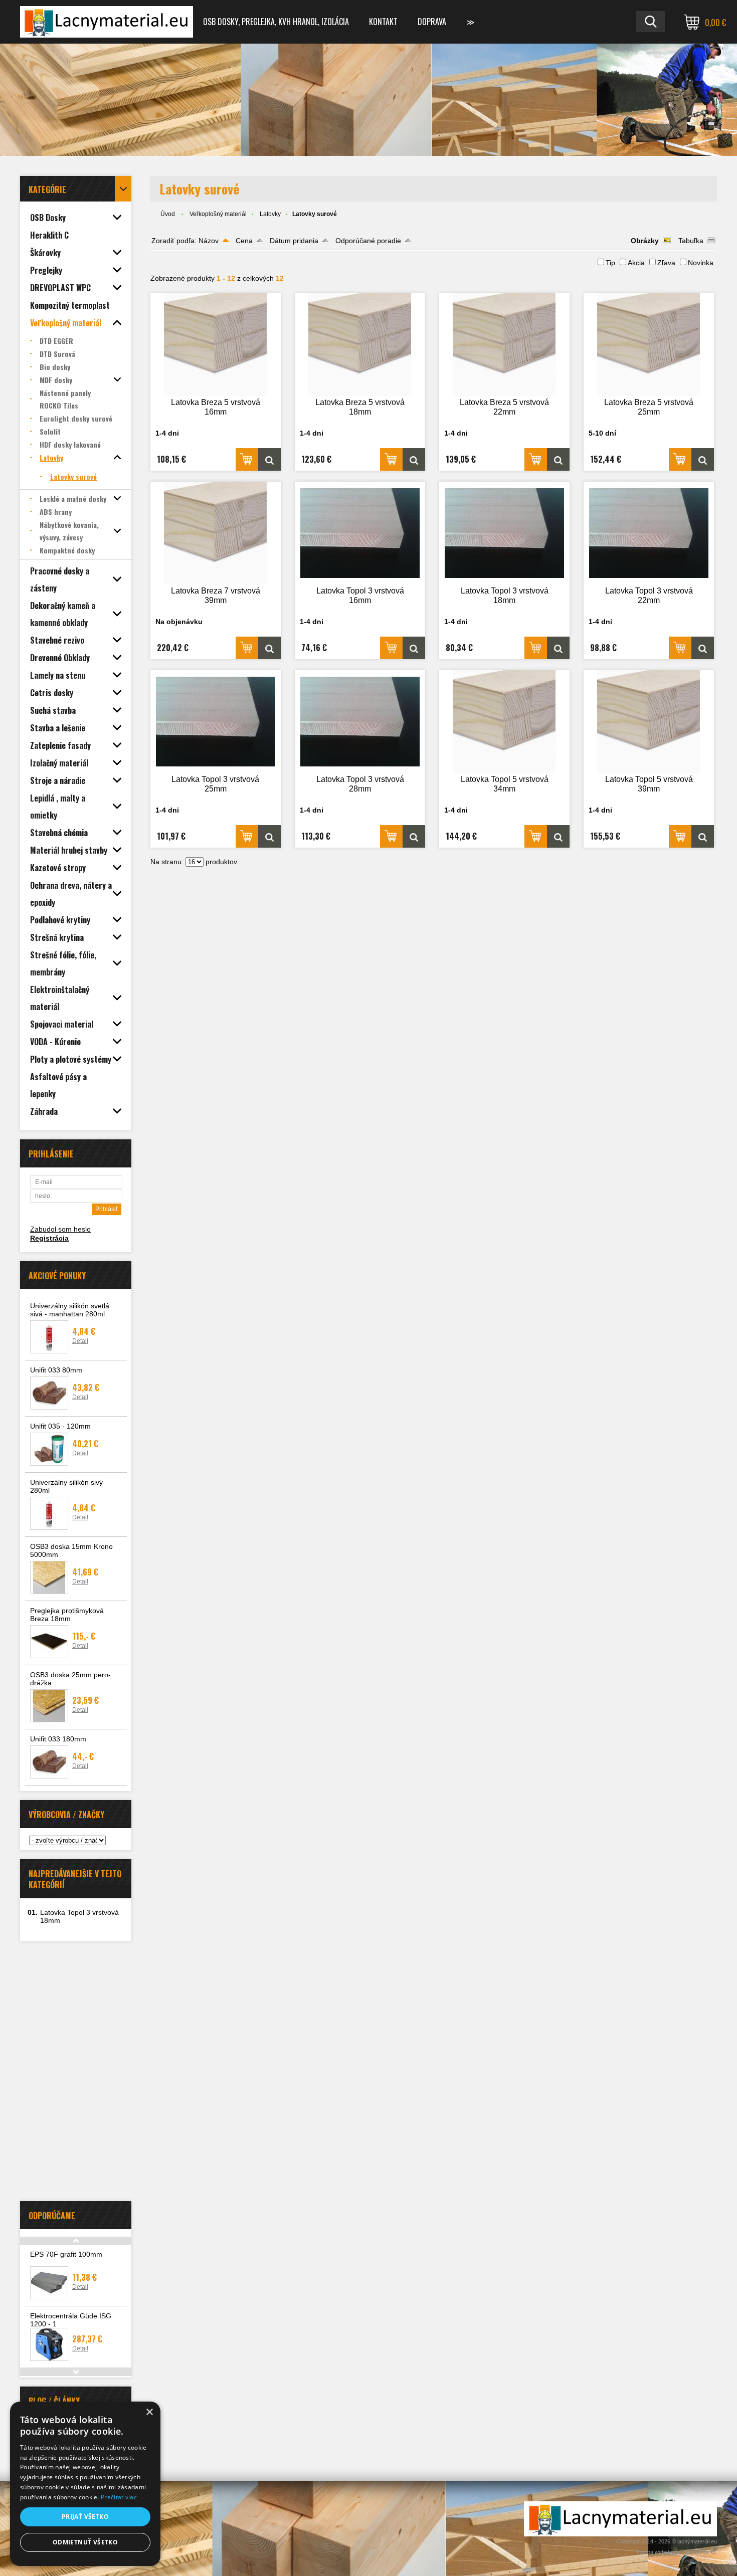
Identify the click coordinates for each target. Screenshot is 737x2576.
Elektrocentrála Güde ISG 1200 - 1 (71, 2320)
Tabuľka (691, 241)
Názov (209, 241)
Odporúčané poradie (368, 241)
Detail (80, 1341)
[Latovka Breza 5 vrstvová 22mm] (504, 345)
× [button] (149, 2412)
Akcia (636, 263)
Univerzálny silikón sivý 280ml (66, 1486)
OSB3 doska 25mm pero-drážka (70, 1679)
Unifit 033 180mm (58, 1739)
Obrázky (645, 241)
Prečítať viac (119, 2497)
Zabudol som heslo (60, 1229)
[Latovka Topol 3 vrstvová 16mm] (360, 533)
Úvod (168, 214)
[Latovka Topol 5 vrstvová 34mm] (504, 722)
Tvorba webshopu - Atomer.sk (673, 2552)
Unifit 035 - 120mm (60, 1426)
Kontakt (383, 22)
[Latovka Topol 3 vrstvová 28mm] (360, 722)
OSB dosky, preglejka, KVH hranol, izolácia (276, 22)
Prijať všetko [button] (85, 2517)
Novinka (701, 263)
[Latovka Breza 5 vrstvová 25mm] (649, 345)
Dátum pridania (294, 241)
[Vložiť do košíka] (247, 459)
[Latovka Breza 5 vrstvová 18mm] (360, 345)
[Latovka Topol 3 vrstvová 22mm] (649, 533)
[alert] (85, 2484)
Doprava (432, 22)
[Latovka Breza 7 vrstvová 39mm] (216, 533)
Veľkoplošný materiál (218, 214)
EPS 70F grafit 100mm (66, 2254)
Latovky (270, 214)
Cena (244, 241)
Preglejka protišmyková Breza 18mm (67, 1615)
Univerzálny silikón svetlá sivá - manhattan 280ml (70, 1310)
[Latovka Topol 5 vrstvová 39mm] (649, 722)
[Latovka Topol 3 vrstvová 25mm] (216, 722)
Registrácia (49, 1238)
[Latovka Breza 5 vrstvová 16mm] (216, 345)
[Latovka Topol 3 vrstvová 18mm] (504, 533)
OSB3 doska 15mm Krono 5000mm (71, 1550)
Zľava (666, 263)
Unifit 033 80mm (56, 1370)
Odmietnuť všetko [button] (85, 2542)
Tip (610, 263)
